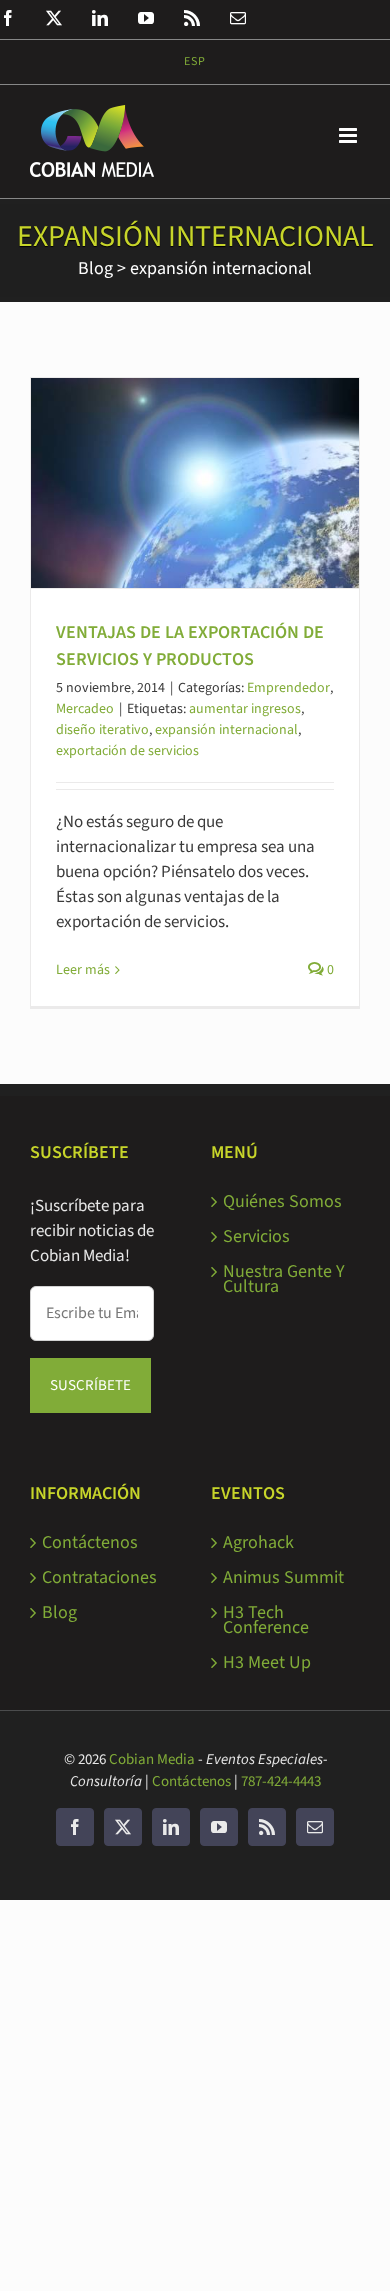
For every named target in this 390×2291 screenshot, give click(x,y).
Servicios (256, 1236)
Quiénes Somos (282, 1201)
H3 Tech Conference (266, 1620)
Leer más (83, 970)
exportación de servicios (127, 751)
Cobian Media (152, 1759)
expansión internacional (221, 268)
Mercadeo (85, 709)
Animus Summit (283, 1577)
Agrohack (258, 1542)
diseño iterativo (102, 730)
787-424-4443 (281, 1781)
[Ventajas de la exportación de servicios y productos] (195, 483)
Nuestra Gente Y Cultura (284, 1279)
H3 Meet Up (267, 1662)
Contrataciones (99, 1577)
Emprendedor (288, 688)
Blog (95, 268)
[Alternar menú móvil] (349, 135)
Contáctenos (90, 1542)
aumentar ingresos (245, 709)
